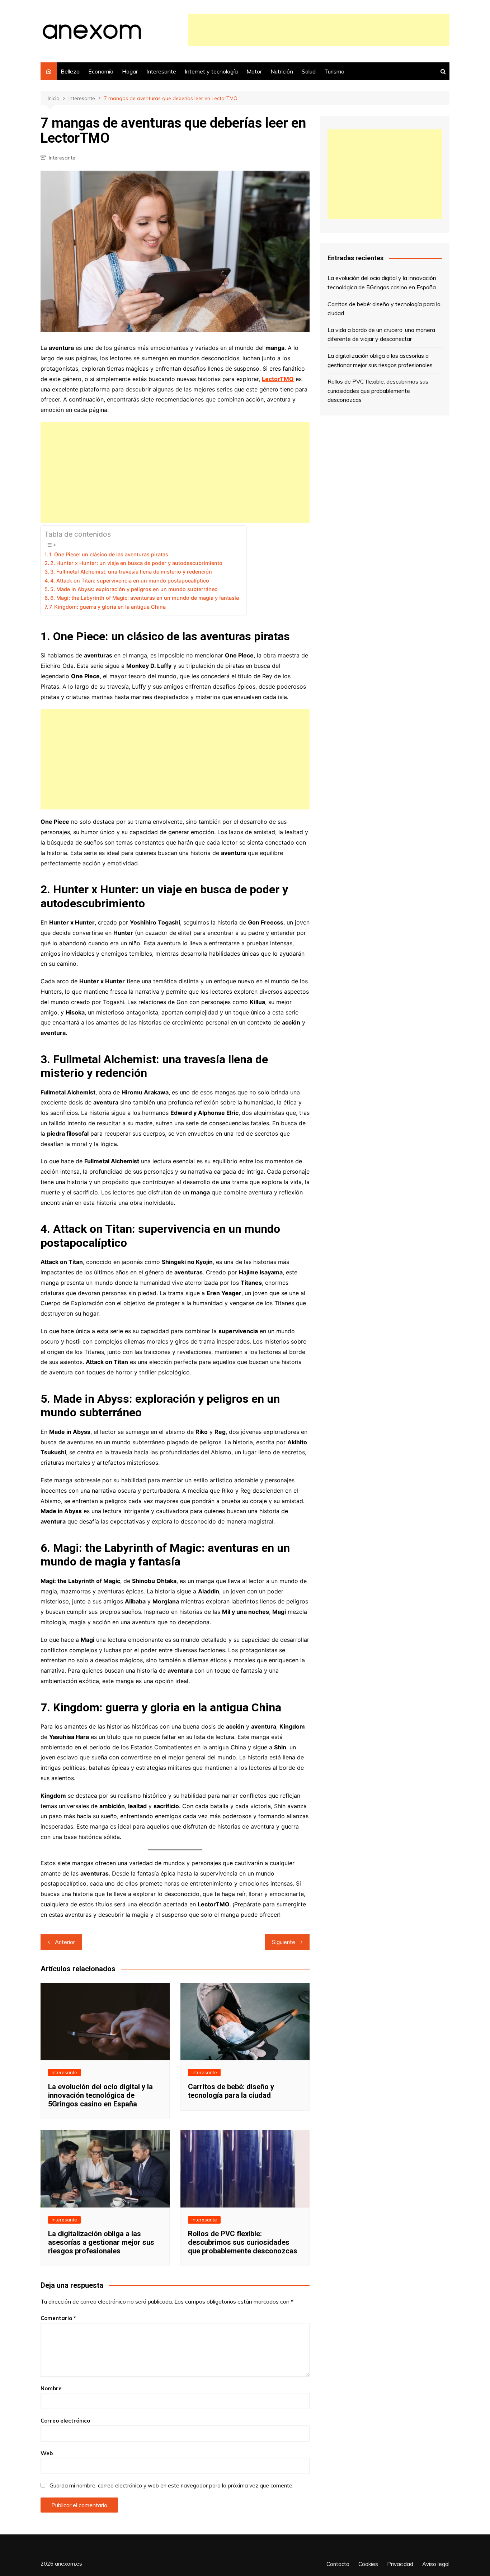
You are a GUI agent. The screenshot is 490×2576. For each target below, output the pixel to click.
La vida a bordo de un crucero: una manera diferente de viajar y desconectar (381, 334)
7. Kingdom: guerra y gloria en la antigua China (107, 607)
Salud (309, 71)
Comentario (58, 2318)
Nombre (51, 2388)
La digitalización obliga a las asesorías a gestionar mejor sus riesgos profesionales (101, 2242)
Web (47, 2453)
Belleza (70, 71)
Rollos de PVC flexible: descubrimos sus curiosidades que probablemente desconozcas (243, 2242)
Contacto (338, 2564)
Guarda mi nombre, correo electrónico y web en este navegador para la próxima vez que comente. (171, 2485)
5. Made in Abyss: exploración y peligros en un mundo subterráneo (134, 589)
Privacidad (400, 2564)
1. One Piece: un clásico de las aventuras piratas (109, 554)
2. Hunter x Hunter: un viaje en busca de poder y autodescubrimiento (136, 563)
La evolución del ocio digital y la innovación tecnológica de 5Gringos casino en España (100, 2095)
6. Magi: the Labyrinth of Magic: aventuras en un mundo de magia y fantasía (145, 598)
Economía (101, 71)
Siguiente (284, 1942)
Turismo (334, 71)
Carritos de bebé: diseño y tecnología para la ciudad (231, 2091)
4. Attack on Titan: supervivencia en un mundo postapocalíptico (130, 581)
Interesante (161, 71)
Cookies (368, 2564)
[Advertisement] (319, 30)
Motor (254, 71)
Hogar (130, 71)
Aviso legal (436, 2564)
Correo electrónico (65, 2421)
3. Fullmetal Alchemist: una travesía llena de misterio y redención (131, 572)
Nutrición (282, 71)
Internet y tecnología (211, 71)
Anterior (65, 1942)
